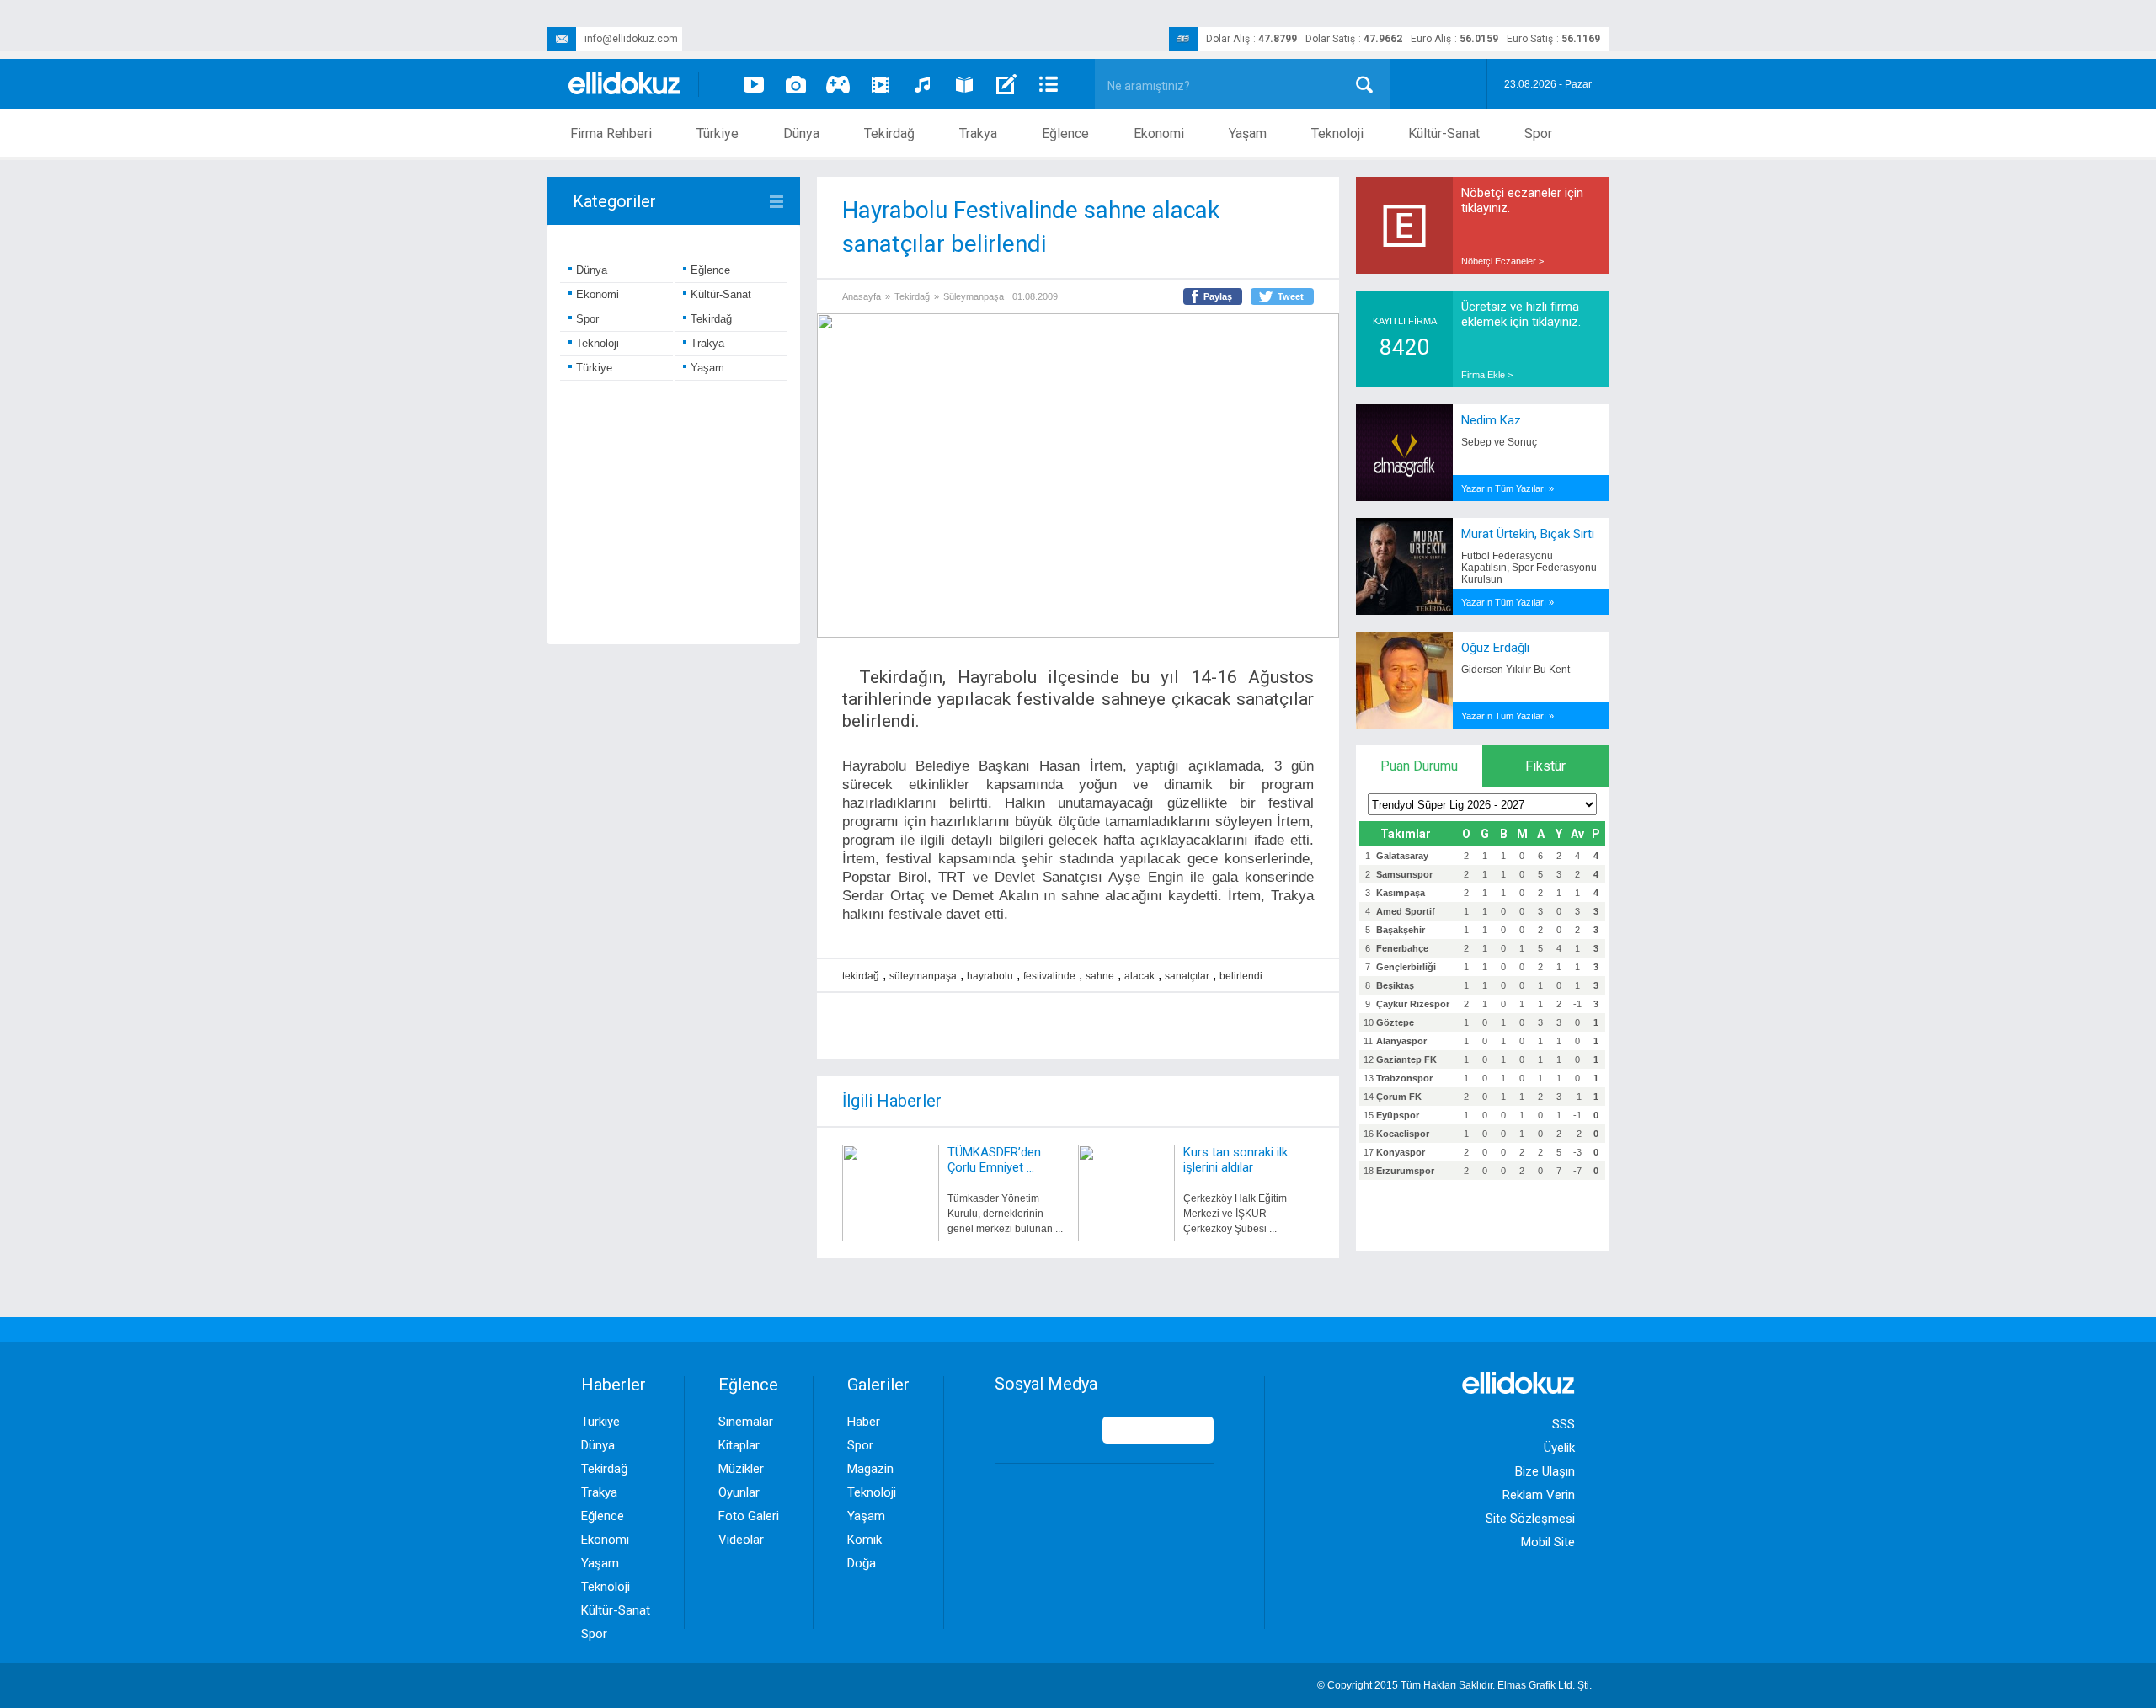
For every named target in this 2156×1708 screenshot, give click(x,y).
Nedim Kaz (1491, 420)
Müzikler (741, 1469)
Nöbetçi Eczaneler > (1502, 261)
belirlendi (1241, 976)
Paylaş (1218, 296)
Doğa (862, 1563)
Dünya (801, 133)
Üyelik (1559, 1448)
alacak (1139, 976)
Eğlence (1065, 133)
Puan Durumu (1419, 766)
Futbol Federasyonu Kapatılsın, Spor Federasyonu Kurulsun (1529, 568)
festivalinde (1049, 976)
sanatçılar (1187, 976)
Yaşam (1248, 133)
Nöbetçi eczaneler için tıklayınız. (1522, 200)
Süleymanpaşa (974, 296)
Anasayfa (862, 296)
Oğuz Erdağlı (1495, 648)
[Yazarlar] (1006, 84)
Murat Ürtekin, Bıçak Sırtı (1528, 534)
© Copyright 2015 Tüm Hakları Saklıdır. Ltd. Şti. (1454, 1685)
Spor (1538, 133)
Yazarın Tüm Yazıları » (1508, 488)
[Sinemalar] (880, 84)
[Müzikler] (922, 84)
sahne (1100, 976)
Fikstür (1545, 766)
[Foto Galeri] (796, 84)
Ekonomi (1159, 133)
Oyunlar (739, 1492)
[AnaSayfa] (625, 85)
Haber (864, 1422)
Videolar (741, 1540)
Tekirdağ (889, 133)
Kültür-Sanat (1444, 133)
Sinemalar (746, 1422)
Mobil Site (1548, 1542)
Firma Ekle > (1487, 375)
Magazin (870, 1469)
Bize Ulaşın (1545, 1471)
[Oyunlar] (838, 84)
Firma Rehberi (611, 133)
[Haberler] (1049, 84)
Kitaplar (739, 1445)
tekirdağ (861, 976)
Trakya (978, 133)
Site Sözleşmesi (1530, 1519)
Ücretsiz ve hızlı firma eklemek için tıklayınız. (1521, 314)
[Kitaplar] (964, 84)
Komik (865, 1540)
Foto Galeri (749, 1516)
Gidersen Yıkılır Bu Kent (1516, 670)
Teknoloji (1337, 133)
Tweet (1291, 296)
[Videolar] (754, 84)
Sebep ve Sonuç (1499, 442)
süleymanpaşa (923, 976)
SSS (1564, 1424)
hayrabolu (990, 976)
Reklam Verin (1539, 1495)
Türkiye (718, 133)
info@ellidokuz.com (631, 39)
